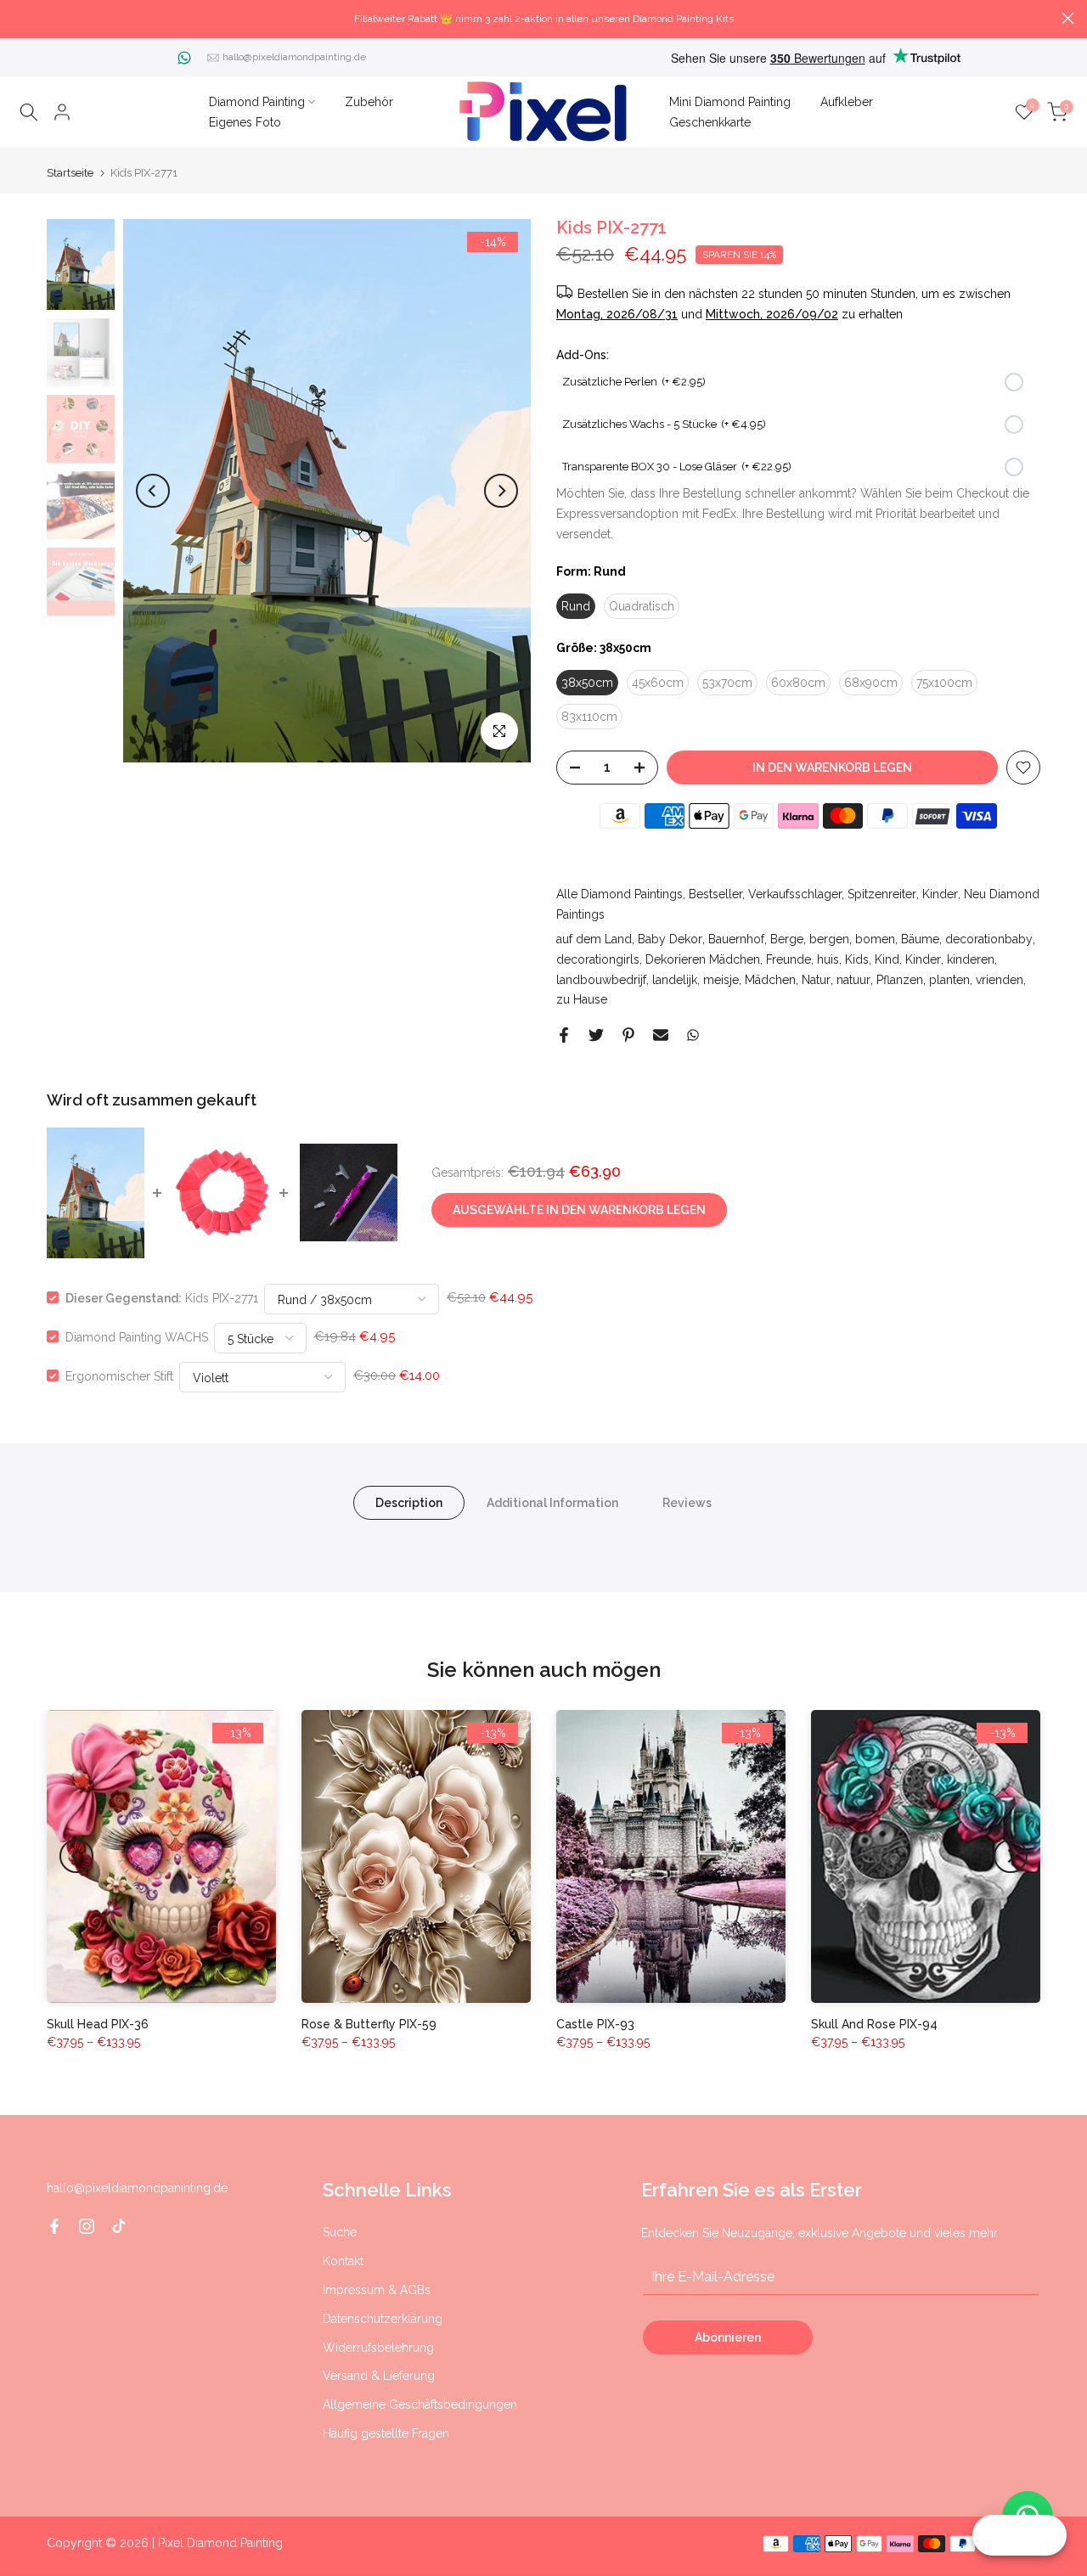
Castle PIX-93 (595, 2024)
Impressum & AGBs (377, 2290)
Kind (887, 959)
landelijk (675, 980)
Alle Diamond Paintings (620, 894)
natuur (853, 980)
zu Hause (582, 999)
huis (828, 959)
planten (949, 980)
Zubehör (369, 102)
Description (409, 1502)
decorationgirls (598, 959)
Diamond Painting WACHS (137, 1336)
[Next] (501, 491)
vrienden (1000, 980)
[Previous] (153, 491)
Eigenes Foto (245, 122)
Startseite (70, 173)
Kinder (940, 894)
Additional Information (552, 1502)
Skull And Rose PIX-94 (874, 2024)
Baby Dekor (670, 939)
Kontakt (343, 2261)
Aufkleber (847, 102)
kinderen (971, 959)
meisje (721, 980)
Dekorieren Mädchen (703, 959)
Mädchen (770, 980)
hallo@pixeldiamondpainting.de (294, 57)
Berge (787, 939)
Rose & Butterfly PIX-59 (369, 2024)
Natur (816, 980)
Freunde (788, 959)
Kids (857, 959)
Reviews (687, 1502)
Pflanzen (900, 980)
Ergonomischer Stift (119, 1375)
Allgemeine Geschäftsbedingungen (420, 2404)
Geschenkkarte (710, 122)
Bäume (920, 939)
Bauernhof (736, 939)
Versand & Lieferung (379, 2376)
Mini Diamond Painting (730, 102)
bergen (829, 939)
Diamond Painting (257, 102)
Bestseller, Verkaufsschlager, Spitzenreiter (803, 894)
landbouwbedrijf (601, 980)
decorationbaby (989, 939)
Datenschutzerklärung (383, 2319)
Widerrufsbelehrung (378, 2348)
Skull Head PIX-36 (98, 2024)
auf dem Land (594, 939)
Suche (340, 2232)
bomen (875, 939)
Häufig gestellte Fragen (386, 2433)
